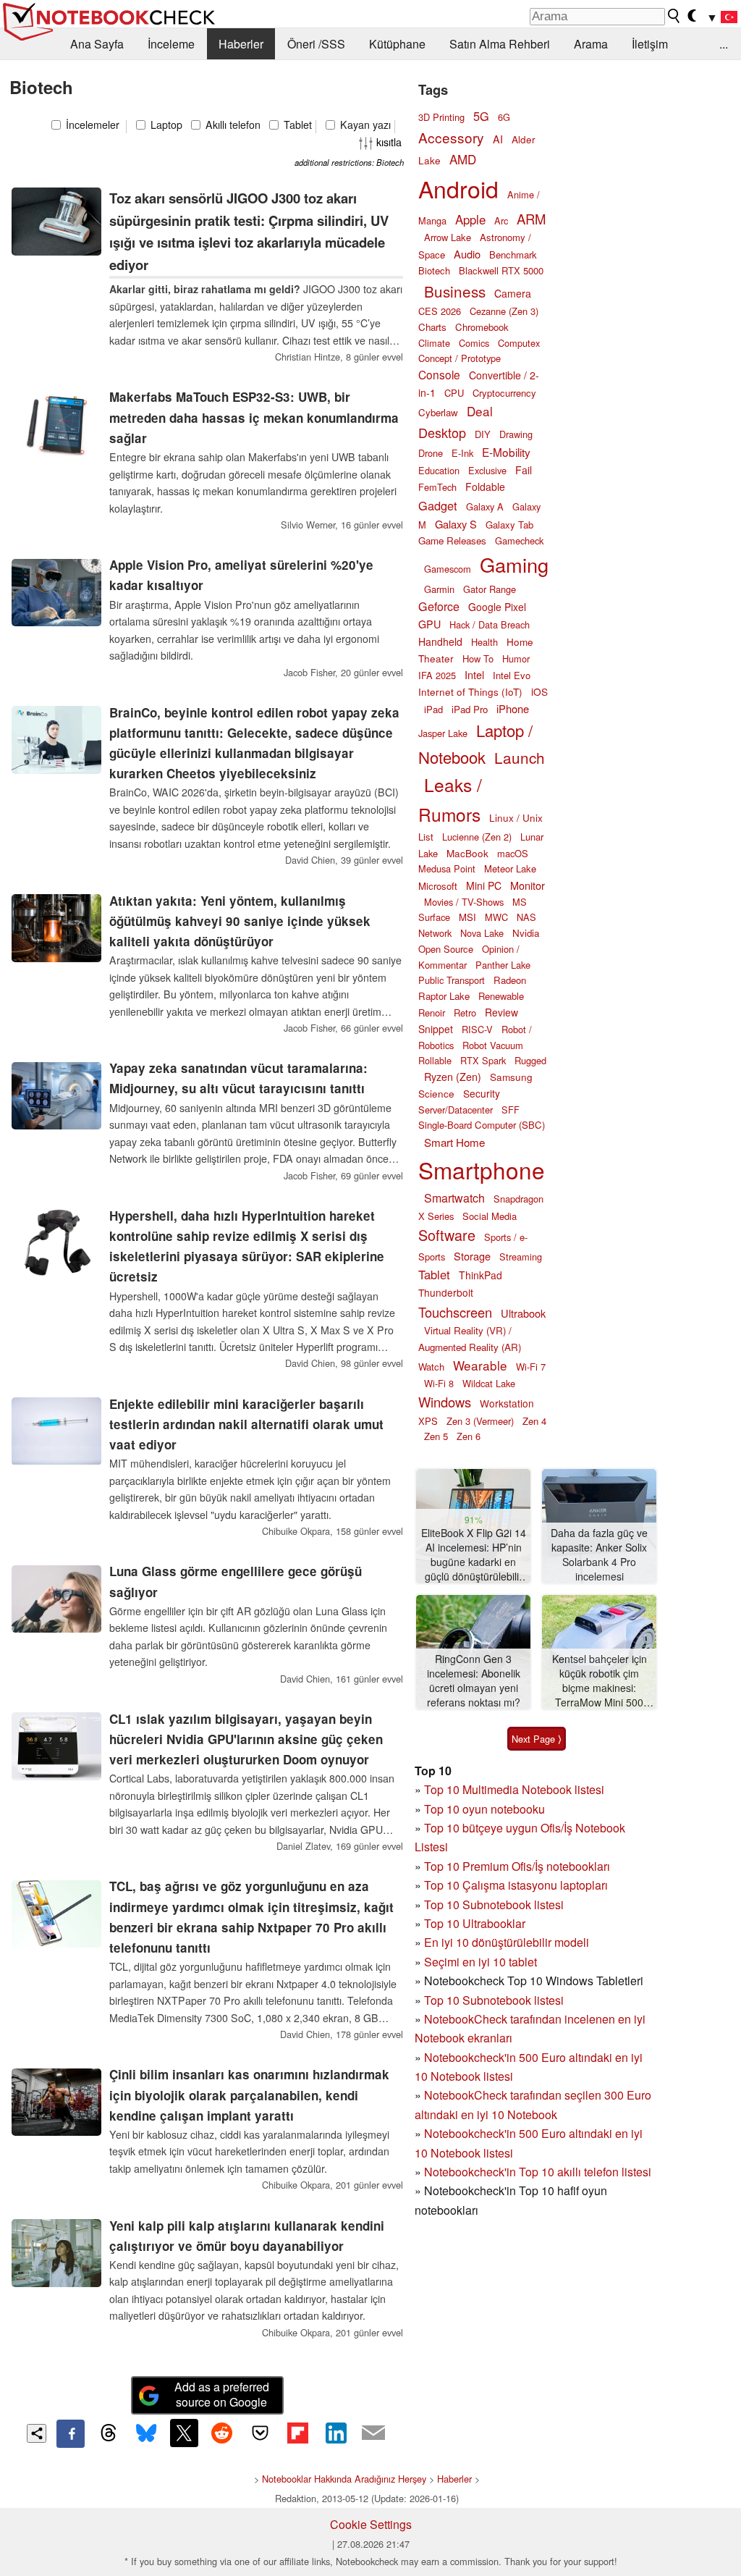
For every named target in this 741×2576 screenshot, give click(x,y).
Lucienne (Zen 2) (477, 837)
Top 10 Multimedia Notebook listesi (514, 1789)
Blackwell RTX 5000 (501, 270)
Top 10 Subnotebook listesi (494, 1904)
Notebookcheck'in (471, 2133)
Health (484, 642)
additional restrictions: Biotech (349, 162)
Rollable (435, 1060)
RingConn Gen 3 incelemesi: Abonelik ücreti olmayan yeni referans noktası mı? (474, 1680)
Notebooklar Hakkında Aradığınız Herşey (344, 2479)
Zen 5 (436, 1436)
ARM (531, 219)
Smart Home (454, 1142)
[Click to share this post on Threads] (109, 2433)
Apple (470, 219)
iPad (433, 709)
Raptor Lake (444, 996)
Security (482, 1093)
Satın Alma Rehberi (500, 44)
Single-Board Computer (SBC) (482, 1125)
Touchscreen (455, 1312)
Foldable (485, 487)
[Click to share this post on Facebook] (70, 2433)
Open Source (446, 949)
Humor (516, 658)
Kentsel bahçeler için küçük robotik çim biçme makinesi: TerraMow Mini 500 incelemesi (600, 1681)
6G (504, 117)
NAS (526, 917)
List (426, 837)
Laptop (165, 125)
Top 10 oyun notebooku (484, 1809)
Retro (465, 1013)
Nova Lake (482, 933)
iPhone (513, 708)
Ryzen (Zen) (453, 1077)
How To (478, 658)
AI (498, 139)
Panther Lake (503, 965)
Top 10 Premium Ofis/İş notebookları (517, 1866)
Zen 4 (534, 1421)
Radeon (510, 980)
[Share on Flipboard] (297, 2433)
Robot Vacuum (493, 1045)
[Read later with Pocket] (260, 2433)
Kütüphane (397, 44)
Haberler (241, 44)
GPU (429, 624)
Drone (431, 453)
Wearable (480, 1365)
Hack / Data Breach (490, 624)
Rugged (530, 1060)
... (724, 44)
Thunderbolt (446, 1292)
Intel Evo (512, 675)
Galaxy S (456, 524)
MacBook (467, 853)
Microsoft (438, 886)
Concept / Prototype (460, 358)
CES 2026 (440, 311)
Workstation (507, 1403)
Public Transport (452, 980)
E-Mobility (506, 452)
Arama (591, 44)
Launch (520, 757)
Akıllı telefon (232, 125)
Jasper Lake (443, 733)
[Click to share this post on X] (184, 2433)
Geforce (439, 606)
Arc (501, 220)
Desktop (442, 432)
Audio (467, 254)
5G (481, 116)
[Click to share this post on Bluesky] (146, 2433)
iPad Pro (470, 709)
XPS (428, 1421)
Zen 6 (469, 1436)
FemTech (437, 487)
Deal (480, 411)
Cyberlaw (438, 412)
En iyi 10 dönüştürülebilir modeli (507, 1942)
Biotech (434, 270)
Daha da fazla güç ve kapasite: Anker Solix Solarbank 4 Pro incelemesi (599, 1554)
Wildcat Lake (489, 1383)
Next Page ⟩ (537, 1739)
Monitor (528, 885)
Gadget (438, 505)
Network (435, 933)
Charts (432, 327)
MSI (467, 917)
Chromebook (482, 327)
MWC (496, 917)
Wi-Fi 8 (439, 1383)
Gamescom (448, 569)
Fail (524, 470)
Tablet (296, 125)
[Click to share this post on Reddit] (222, 2433)
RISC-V (477, 1029)
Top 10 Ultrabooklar (475, 1923)
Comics (474, 343)
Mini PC (484, 885)
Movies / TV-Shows (464, 902)
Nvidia (526, 933)
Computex (519, 343)
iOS (539, 691)
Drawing (516, 434)
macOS (513, 853)
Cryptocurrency (504, 393)
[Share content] (37, 2434)
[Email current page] (373, 2433)
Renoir (432, 1013)
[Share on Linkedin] (336, 2433)
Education (439, 470)
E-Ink (462, 453)
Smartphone (482, 1170)
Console (439, 374)
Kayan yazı (364, 125)
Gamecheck (519, 540)
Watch (431, 1367)
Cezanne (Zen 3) (504, 311)
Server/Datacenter (456, 1110)
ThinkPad (480, 1275)
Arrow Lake (448, 237)
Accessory (451, 137)
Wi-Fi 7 (531, 1367)
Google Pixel (497, 607)
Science (436, 1093)
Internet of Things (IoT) (470, 691)
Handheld (440, 641)
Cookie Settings (371, 2524)
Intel (474, 674)
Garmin (439, 589)
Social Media (490, 1216)
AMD (463, 159)
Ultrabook (523, 1313)
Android (458, 188)
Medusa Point (447, 868)
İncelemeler (91, 125)
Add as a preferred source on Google (222, 2394)
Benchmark (513, 254)
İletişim (650, 44)
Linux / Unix (516, 817)
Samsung (511, 1077)
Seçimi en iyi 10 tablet (480, 1962)
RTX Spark (483, 1060)
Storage (472, 1256)
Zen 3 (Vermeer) (480, 1421)
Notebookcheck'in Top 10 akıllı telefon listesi (538, 2172)
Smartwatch (454, 1198)
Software (447, 1235)
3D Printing (441, 117)
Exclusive (487, 470)
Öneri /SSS (316, 44)
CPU (454, 393)
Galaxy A (485, 506)
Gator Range (490, 589)
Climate (434, 343)
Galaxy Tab (509, 525)
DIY (483, 434)
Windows (445, 1402)
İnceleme (171, 44)
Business (455, 291)
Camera (513, 293)
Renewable (501, 996)
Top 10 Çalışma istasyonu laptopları (516, 1885)
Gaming (514, 564)
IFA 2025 (437, 675)
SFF (511, 1110)
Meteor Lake (510, 868)
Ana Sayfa (97, 44)
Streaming (521, 1257)
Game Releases (452, 540)
